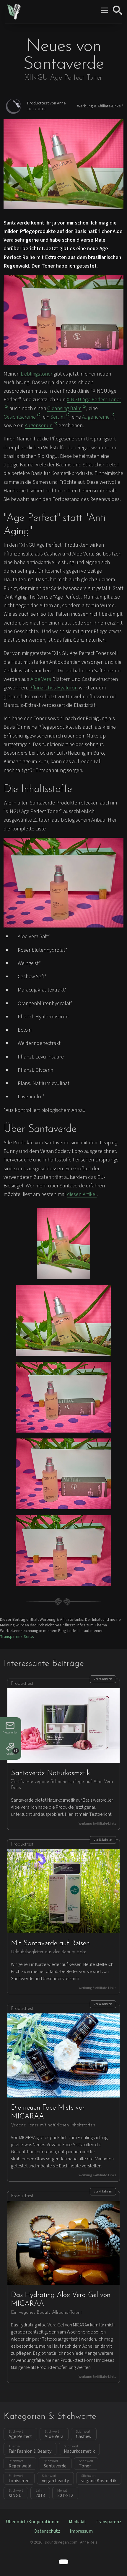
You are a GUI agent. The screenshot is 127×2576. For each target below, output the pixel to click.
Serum (58, 417)
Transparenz (109, 2522)
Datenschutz (47, 2531)
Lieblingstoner (36, 374)
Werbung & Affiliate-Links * (100, 106)
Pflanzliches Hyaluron (53, 688)
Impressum (81, 2531)
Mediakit (78, 2522)
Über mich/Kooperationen (33, 2522)
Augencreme (96, 417)
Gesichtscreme (20, 417)
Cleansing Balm (64, 408)
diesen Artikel (82, 1194)
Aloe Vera (41, 679)
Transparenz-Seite (17, 1637)
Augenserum (39, 426)
